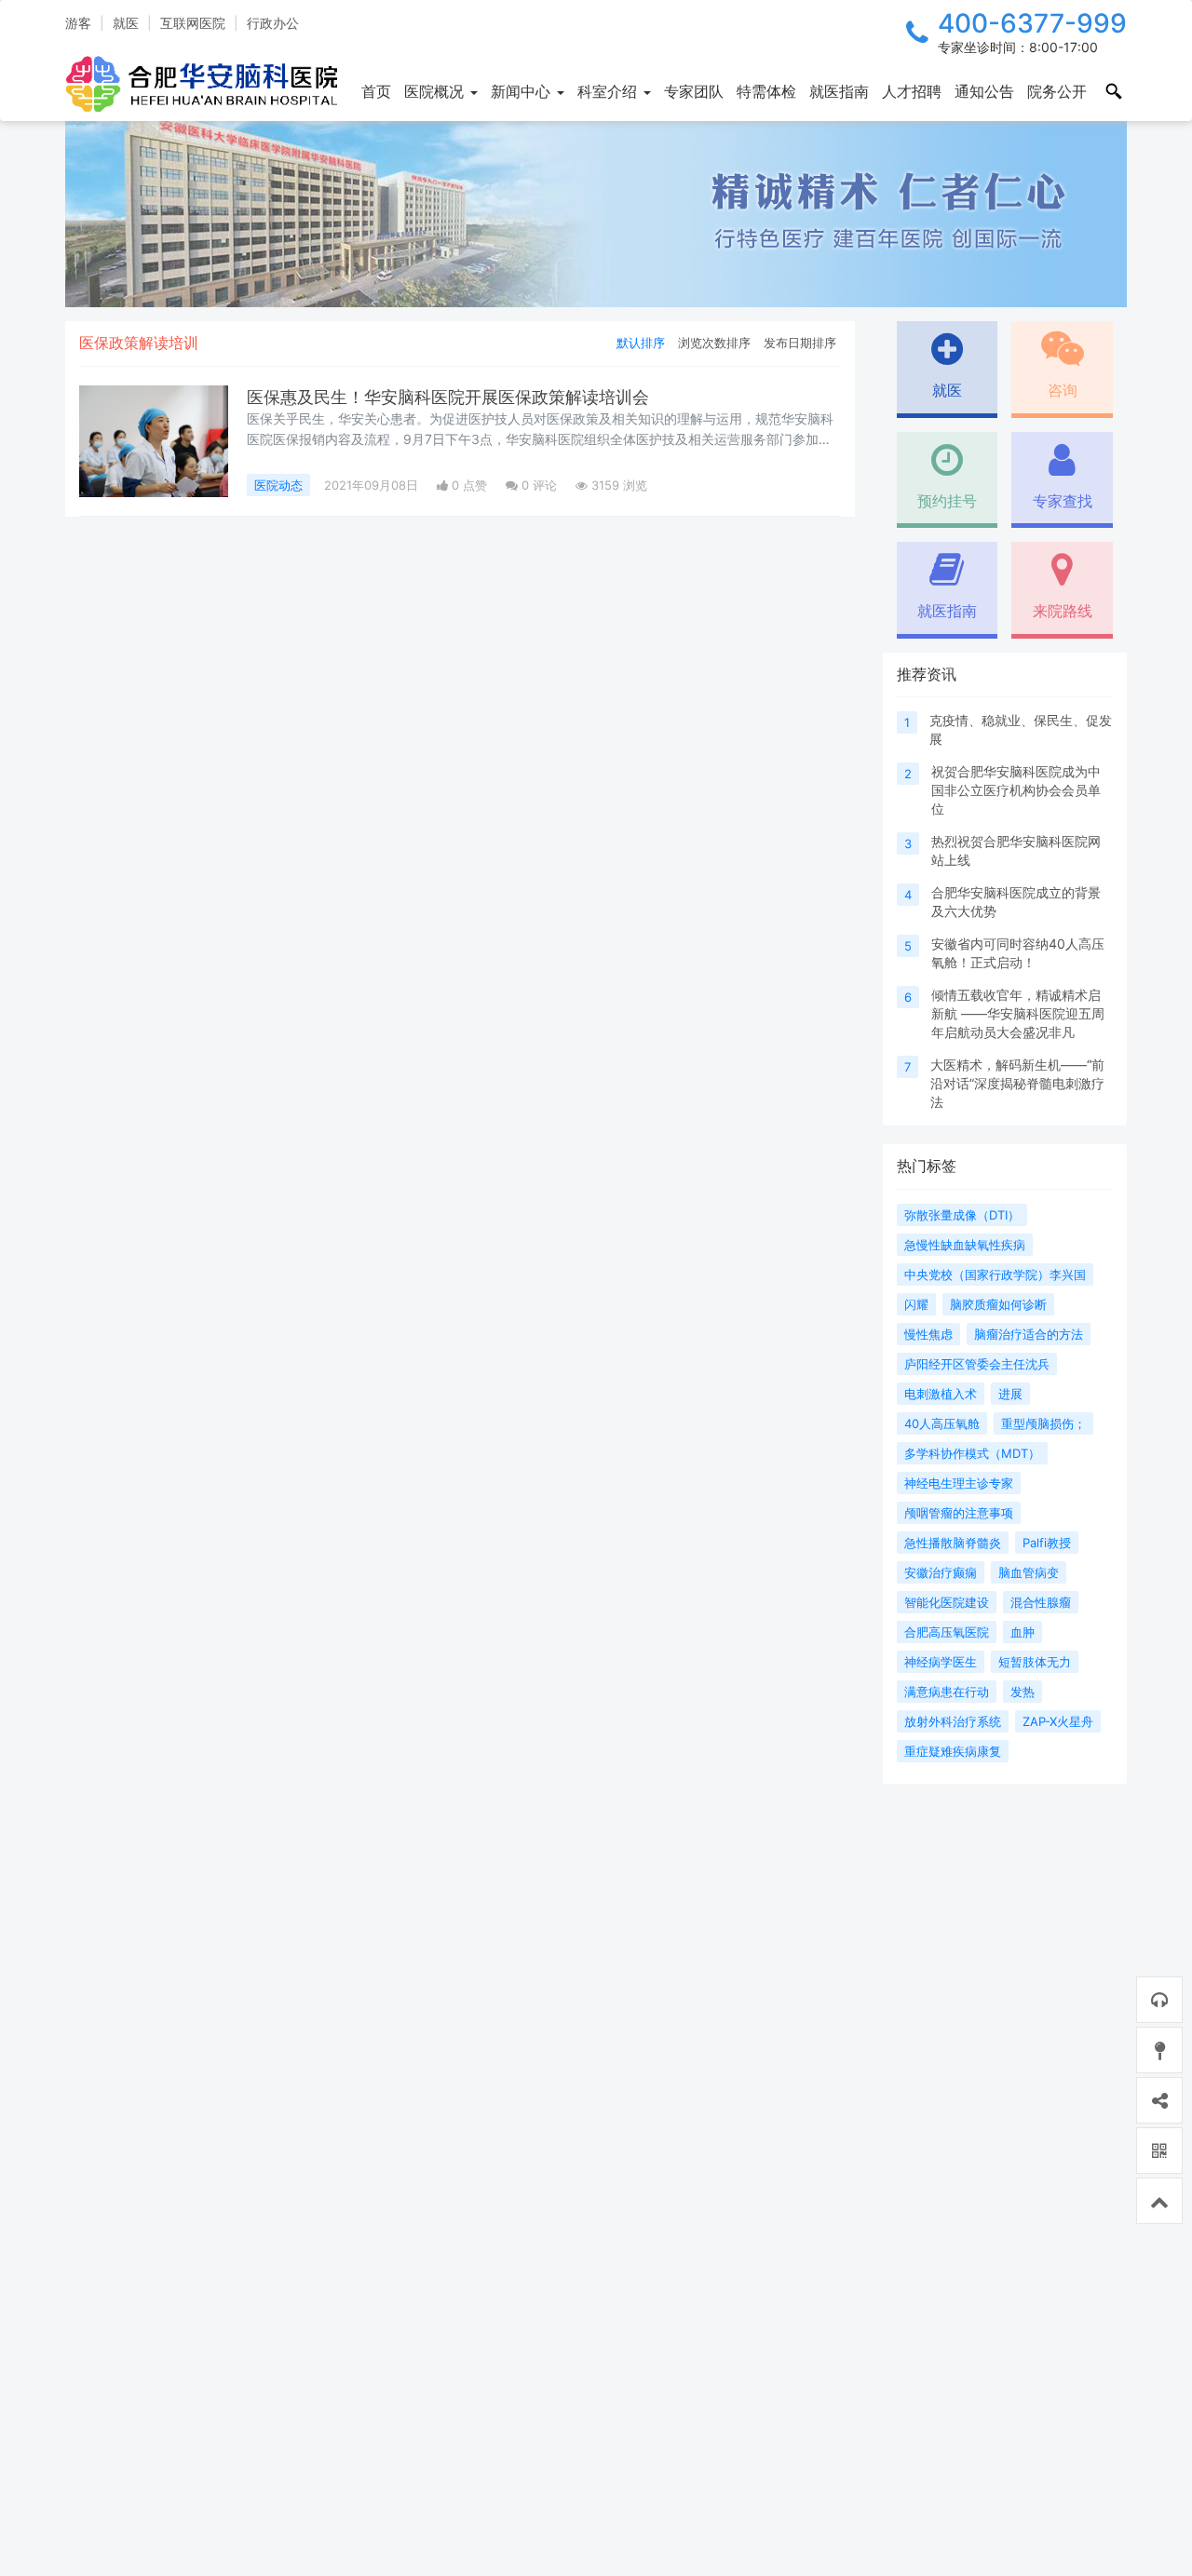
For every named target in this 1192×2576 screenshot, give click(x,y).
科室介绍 (610, 91)
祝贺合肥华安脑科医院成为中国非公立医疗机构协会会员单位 (1016, 790)
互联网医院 (193, 23)
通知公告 (984, 91)
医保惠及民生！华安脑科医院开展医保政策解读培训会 (448, 397)
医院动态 (278, 485)
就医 (126, 23)
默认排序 (641, 343)
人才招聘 (912, 91)
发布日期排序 (800, 343)
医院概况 (436, 91)
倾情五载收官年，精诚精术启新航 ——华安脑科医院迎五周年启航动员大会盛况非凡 (1018, 1013)
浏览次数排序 (714, 343)
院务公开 (1057, 91)
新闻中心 (523, 91)
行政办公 (273, 23)
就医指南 (839, 91)
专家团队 (694, 91)
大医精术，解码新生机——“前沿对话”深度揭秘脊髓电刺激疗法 (1017, 1083)
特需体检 (766, 91)
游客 (78, 23)
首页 (376, 91)
